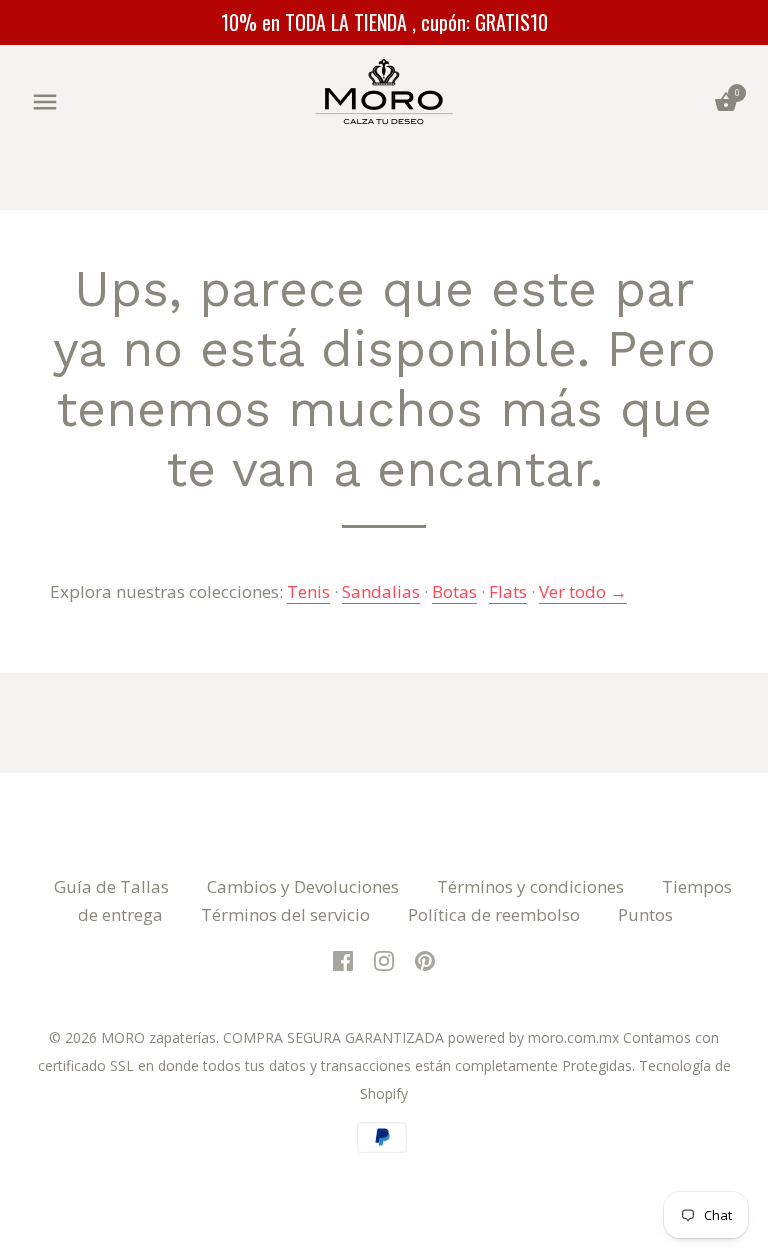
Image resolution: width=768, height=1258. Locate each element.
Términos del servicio (285, 914)
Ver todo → (583, 591)
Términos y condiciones (530, 886)
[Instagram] (384, 959)
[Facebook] (343, 959)
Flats (508, 591)
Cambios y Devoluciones (303, 886)
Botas (454, 591)
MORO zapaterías (158, 1037)
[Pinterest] (425, 959)
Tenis (308, 591)
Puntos (645, 914)
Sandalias (381, 591)
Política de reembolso (494, 914)
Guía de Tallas (111, 886)
